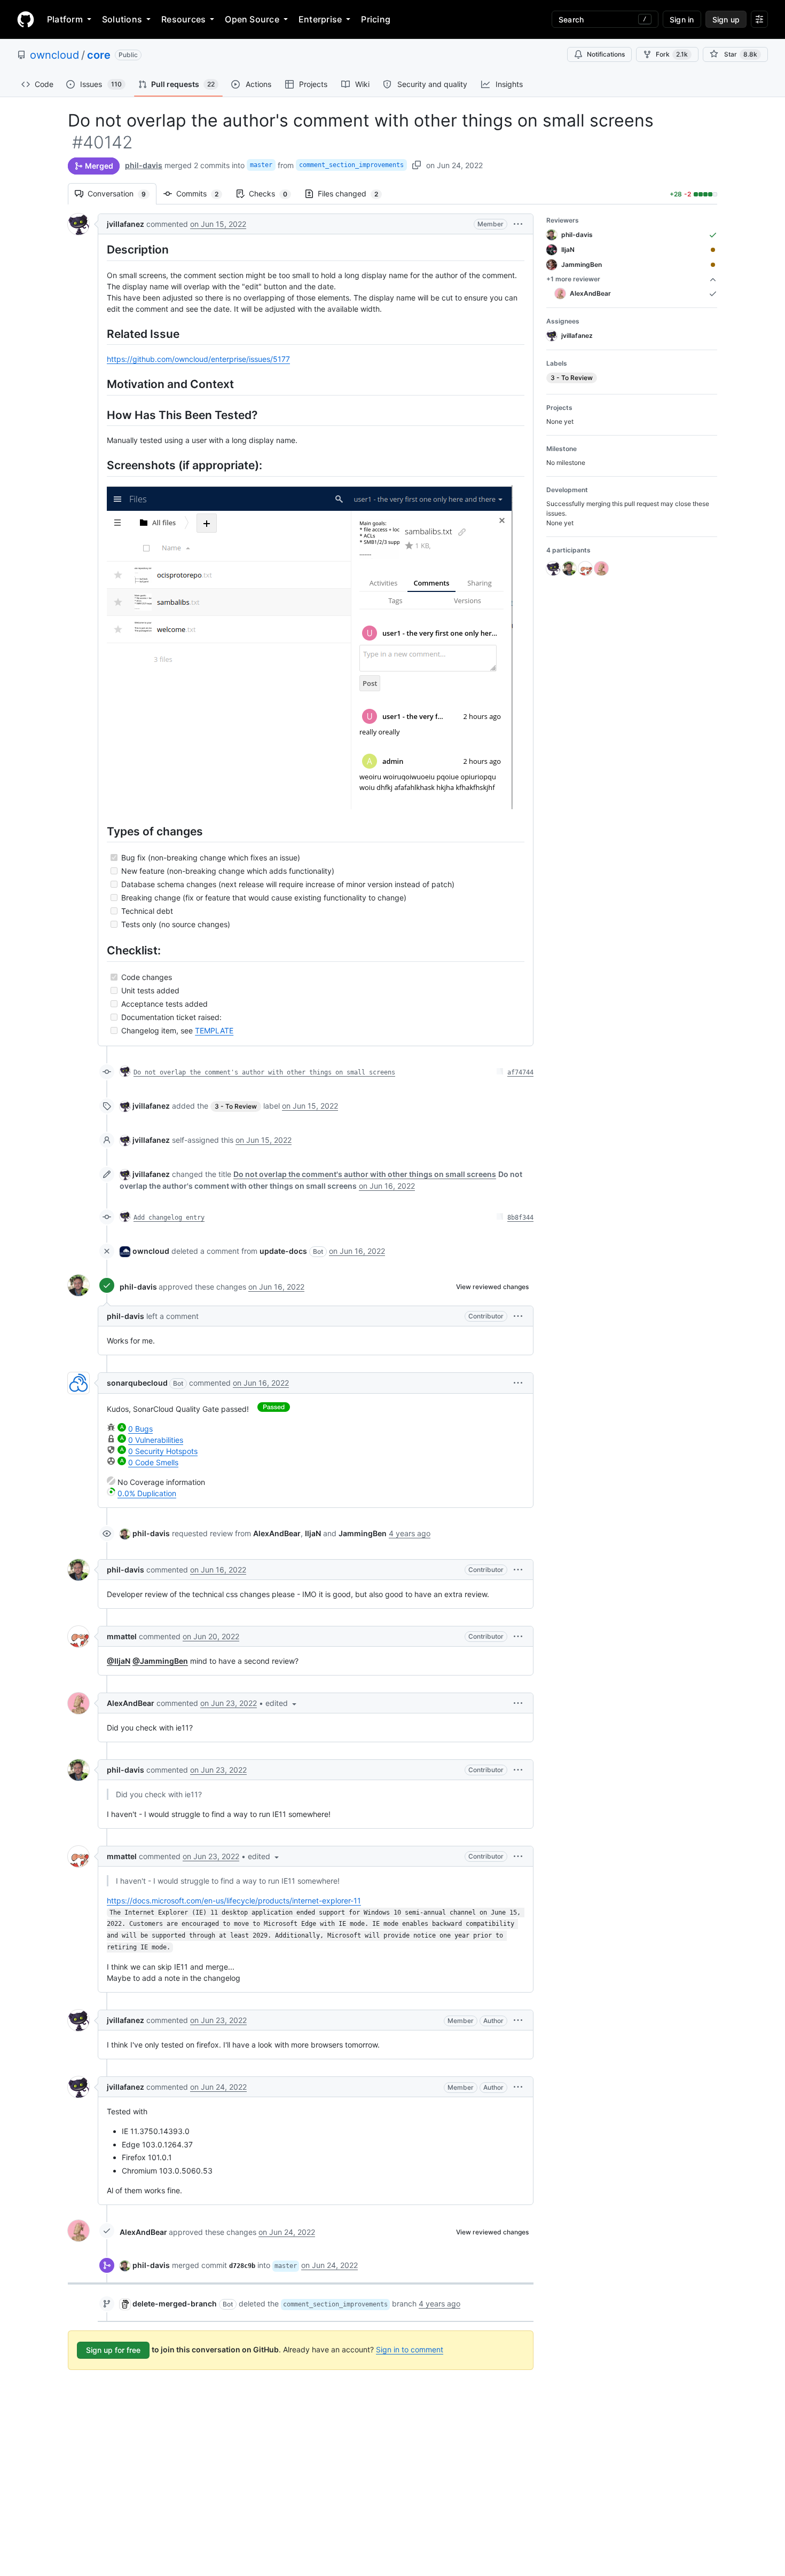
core (99, 55)
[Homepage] (26, 19)
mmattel (122, 1636)
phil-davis (144, 165)
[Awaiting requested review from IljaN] (713, 250)
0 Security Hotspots (163, 1451)
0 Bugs (140, 1429)
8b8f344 (520, 1218)
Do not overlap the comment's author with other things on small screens (264, 1072)
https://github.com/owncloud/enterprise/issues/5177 (198, 359)
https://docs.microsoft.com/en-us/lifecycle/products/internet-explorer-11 (234, 1901)
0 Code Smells (153, 1462)
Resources (183, 19)
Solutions (122, 19)
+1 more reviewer (573, 279)
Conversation (122, 193)
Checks (273, 193)
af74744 (520, 1072)
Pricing (376, 19)
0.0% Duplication (147, 1493)
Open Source (252, 19)
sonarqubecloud (137, 1383)
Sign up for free (113, 2350)
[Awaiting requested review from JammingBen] (713, 265)
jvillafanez (125, 224)
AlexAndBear (131, 1703)
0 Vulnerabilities (156, 1440)
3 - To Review (236, 1106)
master (261, 165)
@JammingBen (160, 1661)
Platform (65, 19)
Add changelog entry (169, 1218)
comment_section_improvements (351, 165)
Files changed (353, 193)
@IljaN (119, 1661)
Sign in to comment (410, 2349)
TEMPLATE (214, 1030)
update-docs (283, 1251)
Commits (203, 193)
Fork (672, 54)
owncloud (54, 55)
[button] (518, 224)
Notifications (606, 54)
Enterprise (320, 19)
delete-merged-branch (175, 2304)
